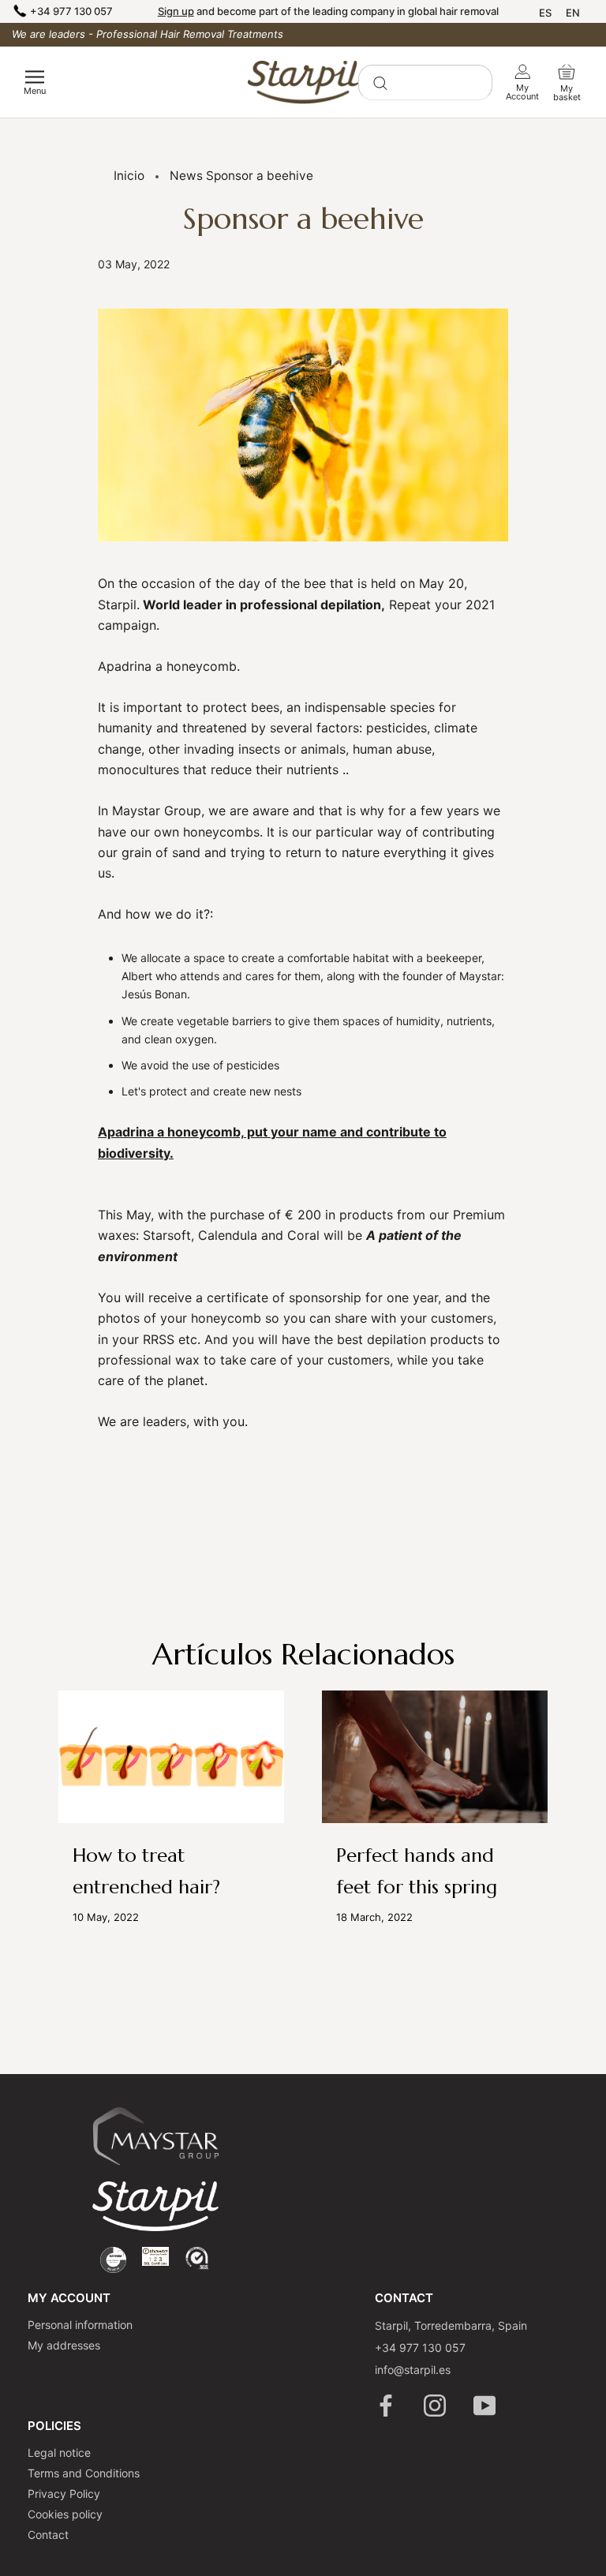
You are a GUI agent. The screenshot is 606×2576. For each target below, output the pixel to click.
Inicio (129, 176)
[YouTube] (486, 2406)
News (186, 176)
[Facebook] (387, 2406)
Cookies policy (65, 2514)
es (545, 13)
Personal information (80, 2325)
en (573, 13)
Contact (48, 2535)
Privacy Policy (64, 2494)
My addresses (64, 2345)
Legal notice (59, 2452)
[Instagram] (436, 2406)
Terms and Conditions (84, 2473)
